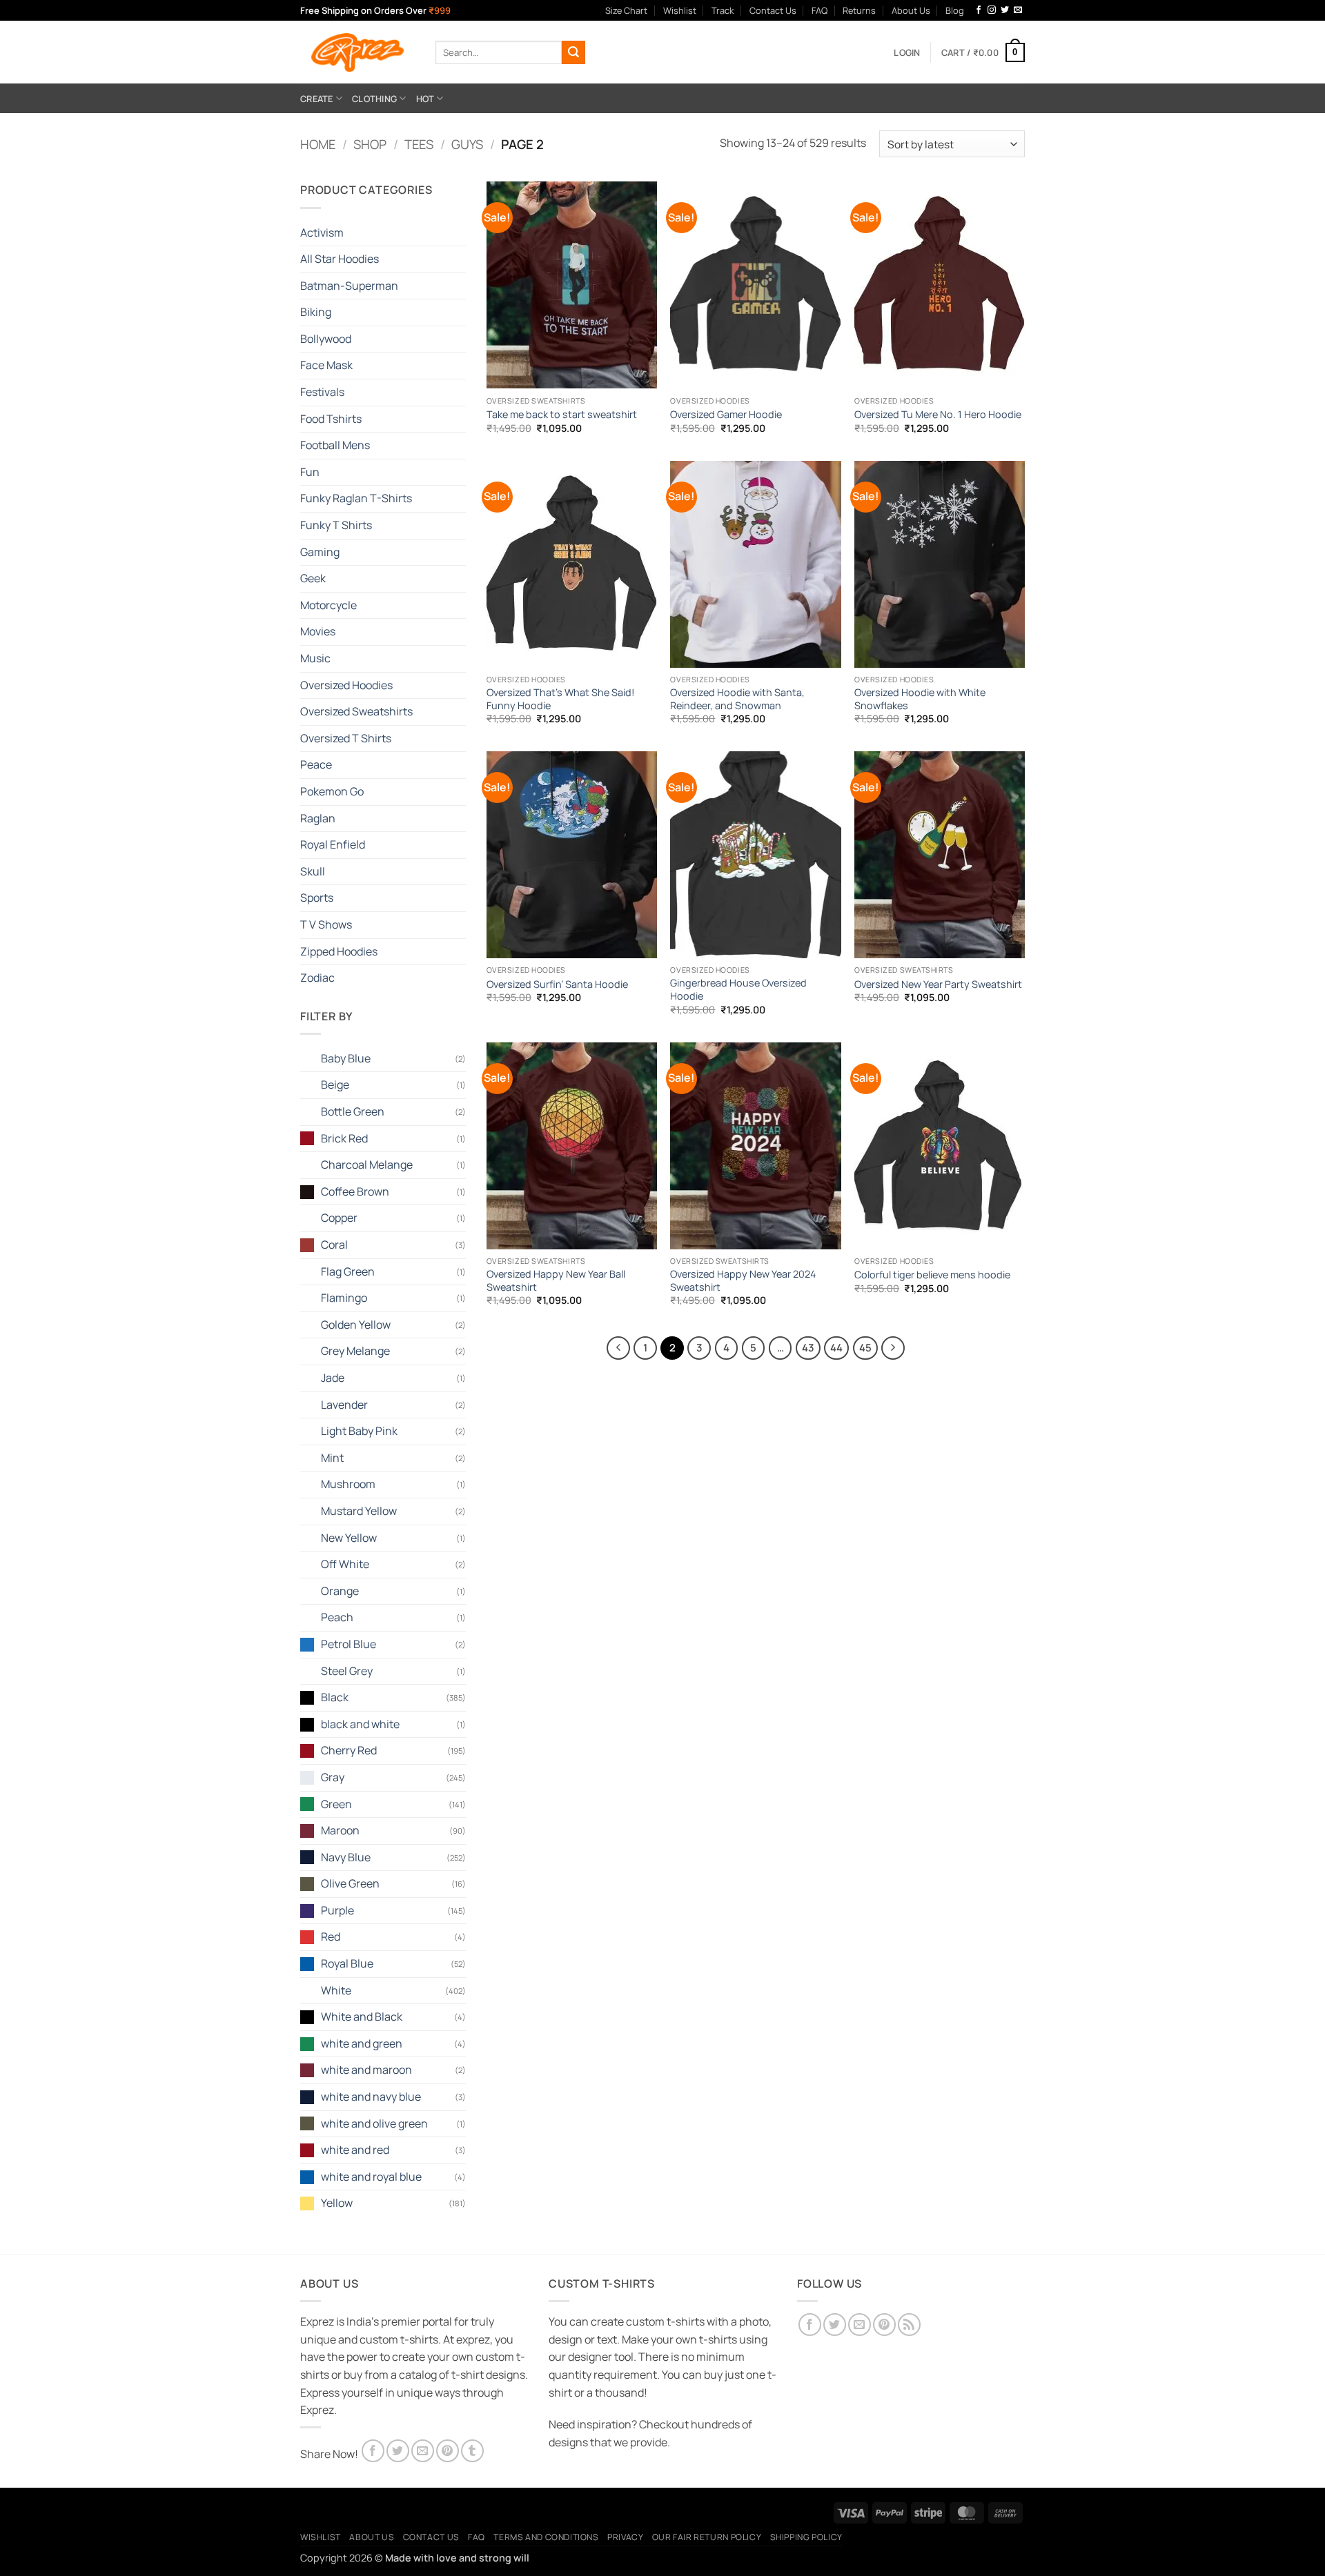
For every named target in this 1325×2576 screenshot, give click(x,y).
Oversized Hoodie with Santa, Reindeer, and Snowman (737, 699)
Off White (345, 1564)
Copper (339, 1218)
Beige (335, 1084)
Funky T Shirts (336, 525)
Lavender (344, 1405)
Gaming (320, 552)
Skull (313, 871)
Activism (322, 232)
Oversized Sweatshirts (356, 711)
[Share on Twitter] (398, 2451)
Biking (316, 312)
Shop (370, 144)
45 (865, 1347)
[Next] (893, 1348)
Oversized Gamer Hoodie (726, 415)
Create (317, 99)
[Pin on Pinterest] (448, 2451)
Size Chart (626, 10)
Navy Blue (346, 1857)
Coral (334, 1245)
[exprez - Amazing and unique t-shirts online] (357, 52)
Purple (337, 1910)
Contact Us (773, 10)
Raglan (318, 818)
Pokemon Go (332, 791)
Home (318, 144)
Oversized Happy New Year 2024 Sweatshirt (743, 1281)
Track (723, 10)
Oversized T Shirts (346, 738)
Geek (313, 578)
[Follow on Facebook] (979, 10)
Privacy (625, 2537)
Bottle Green (353, 1111)
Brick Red (344, 1138)
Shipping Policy (806, 2537)
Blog (955, 10)
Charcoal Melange (367, 1165)
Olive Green (350, 1883)
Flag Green (348, 1271)
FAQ (819, 10)
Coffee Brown (355, 1191)
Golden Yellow (356, 1325)
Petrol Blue (349, 1644)
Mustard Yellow (359, 1511)
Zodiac (317, 978)
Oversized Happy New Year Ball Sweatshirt (556, 1281)
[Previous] (618, 1348)
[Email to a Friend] (423, 2451)
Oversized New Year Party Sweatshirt (938, 984)
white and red (355, 2150)
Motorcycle (328, 605)
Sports (317, 898)
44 (836, 1347)
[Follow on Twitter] (1005, 10)
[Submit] (573, 52)
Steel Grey (347, 1671)
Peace (316, 764)
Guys (467, 144)
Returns (859, 10)
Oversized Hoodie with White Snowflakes (920, 699)
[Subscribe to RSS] (909, 2325)
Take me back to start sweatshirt (562, 415)
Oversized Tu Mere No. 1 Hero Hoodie (938, 415)
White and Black (362, 2017)
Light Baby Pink (359, 1431)
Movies (318, 631)
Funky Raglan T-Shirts (356, 498)
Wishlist (680, 10)
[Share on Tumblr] (472, 2451)
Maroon (340, 1830)
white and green (362, 2043)
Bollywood (326, 339)
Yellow (337, 2203)
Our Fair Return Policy (707, 2537)
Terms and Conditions (546, 2537)
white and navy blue (371, 2097)
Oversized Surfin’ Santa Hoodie (557, 984)
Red (331, 1936)
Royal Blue (347, 1963)
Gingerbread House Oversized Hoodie (738, 990)
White (336, 1990)
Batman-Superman (349, 286)
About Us (911, 10)
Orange (340, 1591)
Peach (337, 1617)
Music (315, 658)
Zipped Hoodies (339, 951)
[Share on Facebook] (373, 2451)
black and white (360, 1724)
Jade (333, 1378)
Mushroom (348, 1484)
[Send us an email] (1018, 10)
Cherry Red (349, 1750)
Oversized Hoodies (346, 685)
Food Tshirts (331, 419)
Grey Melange (355, 1351)
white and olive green (374, 2123)
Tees (419, 144)
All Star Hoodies (340, 259)
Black (335, 1697)
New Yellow (349, 1538)
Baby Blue (346, 1058)
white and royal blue (371, 2177)
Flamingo (344, 1298)
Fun (310, 472)
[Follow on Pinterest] (884, 2325)
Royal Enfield (333, 844)
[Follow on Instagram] (992, 10)
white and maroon (366, 2070)
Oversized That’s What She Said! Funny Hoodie (561, 699)
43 (808, 1347)
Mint (332, 1458)
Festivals (322, 392)
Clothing (374, 99)
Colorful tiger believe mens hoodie (932, 1275)
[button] (907, 52)
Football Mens (335, 445)
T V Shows (326, 924)
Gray (333, 1777)
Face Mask (326, 365)
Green (336, 1804)
